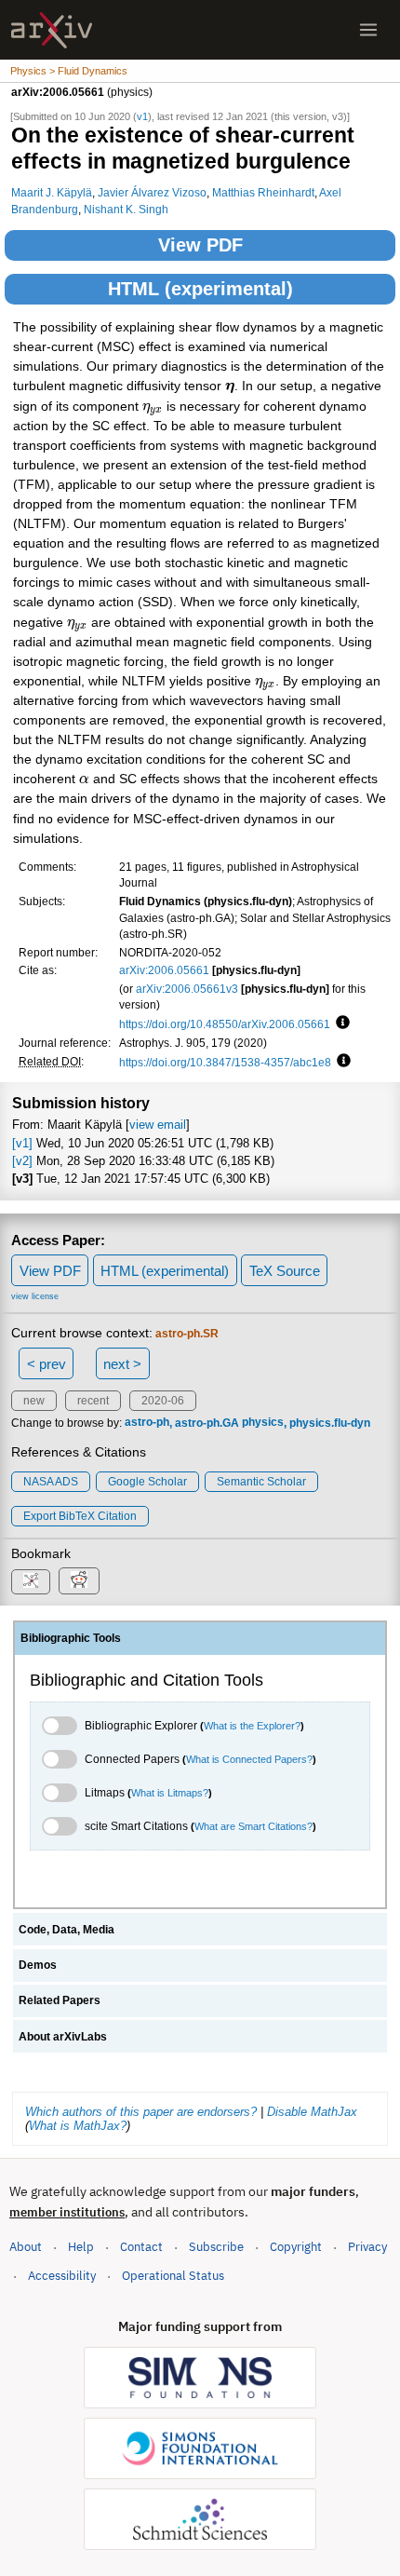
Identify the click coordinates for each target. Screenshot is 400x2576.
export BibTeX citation (80, 1516)
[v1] (22, 1143)
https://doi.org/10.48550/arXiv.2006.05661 (225, 1024)
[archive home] (52, 30)
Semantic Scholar (261, 1482)
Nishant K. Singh (126, 209)
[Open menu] (368, 30)
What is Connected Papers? (249, 1759)
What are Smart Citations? (253, 1826)
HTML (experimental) (200, 289)
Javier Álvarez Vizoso (152, 192)
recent (93, 1401)
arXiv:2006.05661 (164, 970)
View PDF (200, 245)
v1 (142, 116)
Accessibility (62, 2276)
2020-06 (163, 1401)
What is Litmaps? (170, 1793)
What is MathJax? (78, 2126)
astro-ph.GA (207, 1423)
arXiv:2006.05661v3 (187, 989)
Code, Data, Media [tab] (67, 1930)
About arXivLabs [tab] (63, 2037)
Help (81, 2247)
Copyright (296, 2247)
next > (122, 1364)
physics (263, 1423)
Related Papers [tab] (60, 2000)
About (26, 2247)
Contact (141, 2247)
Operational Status (173, 2275)
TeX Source (285, 1271)
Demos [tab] (38, 1965)
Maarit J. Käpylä (52, 192)
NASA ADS (51, 1482)
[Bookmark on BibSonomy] (31, 1582)
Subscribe (216, 2247)
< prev (47, 1364)
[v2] (22, 1161)
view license (35, 1296)
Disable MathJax (312, 2112)
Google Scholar (147, 1482)
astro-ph (147, 1423)
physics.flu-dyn (330, 1423)
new (34, 1401)
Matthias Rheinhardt (263, 192)
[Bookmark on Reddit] (79, 1581)
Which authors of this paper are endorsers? (141, 2112)
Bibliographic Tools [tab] (71, 1638)
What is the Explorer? (252, 1726)
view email (158, 1125)
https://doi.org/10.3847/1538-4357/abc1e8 (225, 1062)
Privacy (367, 2247)
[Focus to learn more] (340, 1024)
